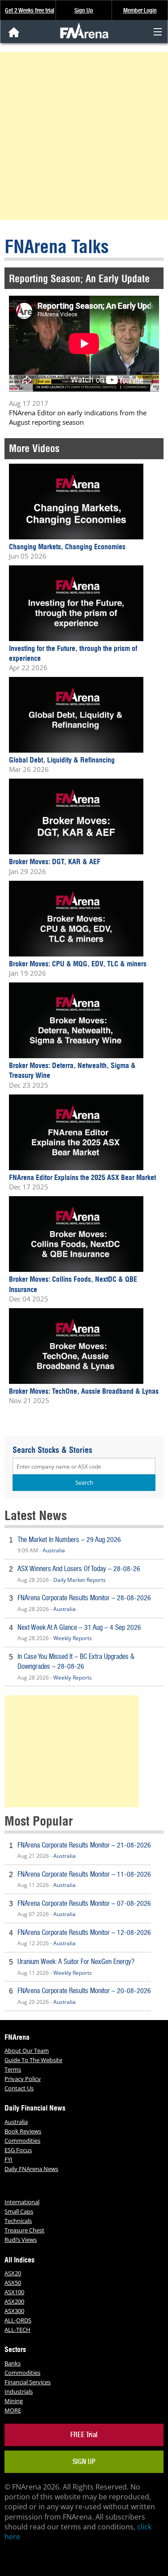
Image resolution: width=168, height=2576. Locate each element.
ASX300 (14, 2311)
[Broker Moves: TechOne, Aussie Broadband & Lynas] (76, 1346)
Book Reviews (23, 2131)
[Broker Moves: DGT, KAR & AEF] (76, 817)
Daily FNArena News (31, 2169)
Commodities (22, 2141)
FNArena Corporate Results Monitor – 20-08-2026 (84, 1991)
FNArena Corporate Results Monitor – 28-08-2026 (84, 1598)
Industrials (19, 2391)
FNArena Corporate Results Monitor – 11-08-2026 (84, 1874)
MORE (13, 2410)
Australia (54, 1550)
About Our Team (27, 2050)
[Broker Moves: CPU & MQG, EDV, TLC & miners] (76, 919)
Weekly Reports (73, 1638)
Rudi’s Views (21, 2240)
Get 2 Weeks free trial (30, 10)
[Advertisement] (84, 136)
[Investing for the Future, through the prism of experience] (76, 603)
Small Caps (19, 2211)
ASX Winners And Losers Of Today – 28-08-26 (79, 1569)
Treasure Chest (24, 2230)
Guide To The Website (33, 2060)
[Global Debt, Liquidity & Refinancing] (76, 715)
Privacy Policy (23, 2079)
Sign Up (84, 10)
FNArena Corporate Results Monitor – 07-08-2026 (84, 1903)
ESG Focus (18, 2150)
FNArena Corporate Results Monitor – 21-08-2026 (84, 1845)
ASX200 (14, 2301)
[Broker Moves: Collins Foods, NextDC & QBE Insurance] (76, 1235)
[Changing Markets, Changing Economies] (76, 502)
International (22, 2202)
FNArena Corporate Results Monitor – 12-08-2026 (84, 1932)
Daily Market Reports (80, 1580)
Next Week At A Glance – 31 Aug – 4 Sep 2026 (79, 1627)
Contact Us (19, 2088)
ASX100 (14, 2292)
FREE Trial (84, 2435)
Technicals (18, 2221)
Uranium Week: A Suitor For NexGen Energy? (76, 1962)
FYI (9, 2159)
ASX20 (13, 2273)
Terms (13, 2069)
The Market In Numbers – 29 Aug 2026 (69, 1540)
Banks (13, 2363)
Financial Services (28, 2382)
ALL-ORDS (18, 2320)
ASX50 (13, 2283)
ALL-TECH (17, 2330)
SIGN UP (84, 2462)
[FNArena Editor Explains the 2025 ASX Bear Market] (76, 1133)
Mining (14, 2401)
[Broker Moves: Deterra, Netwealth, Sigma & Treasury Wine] (76, 1021)
